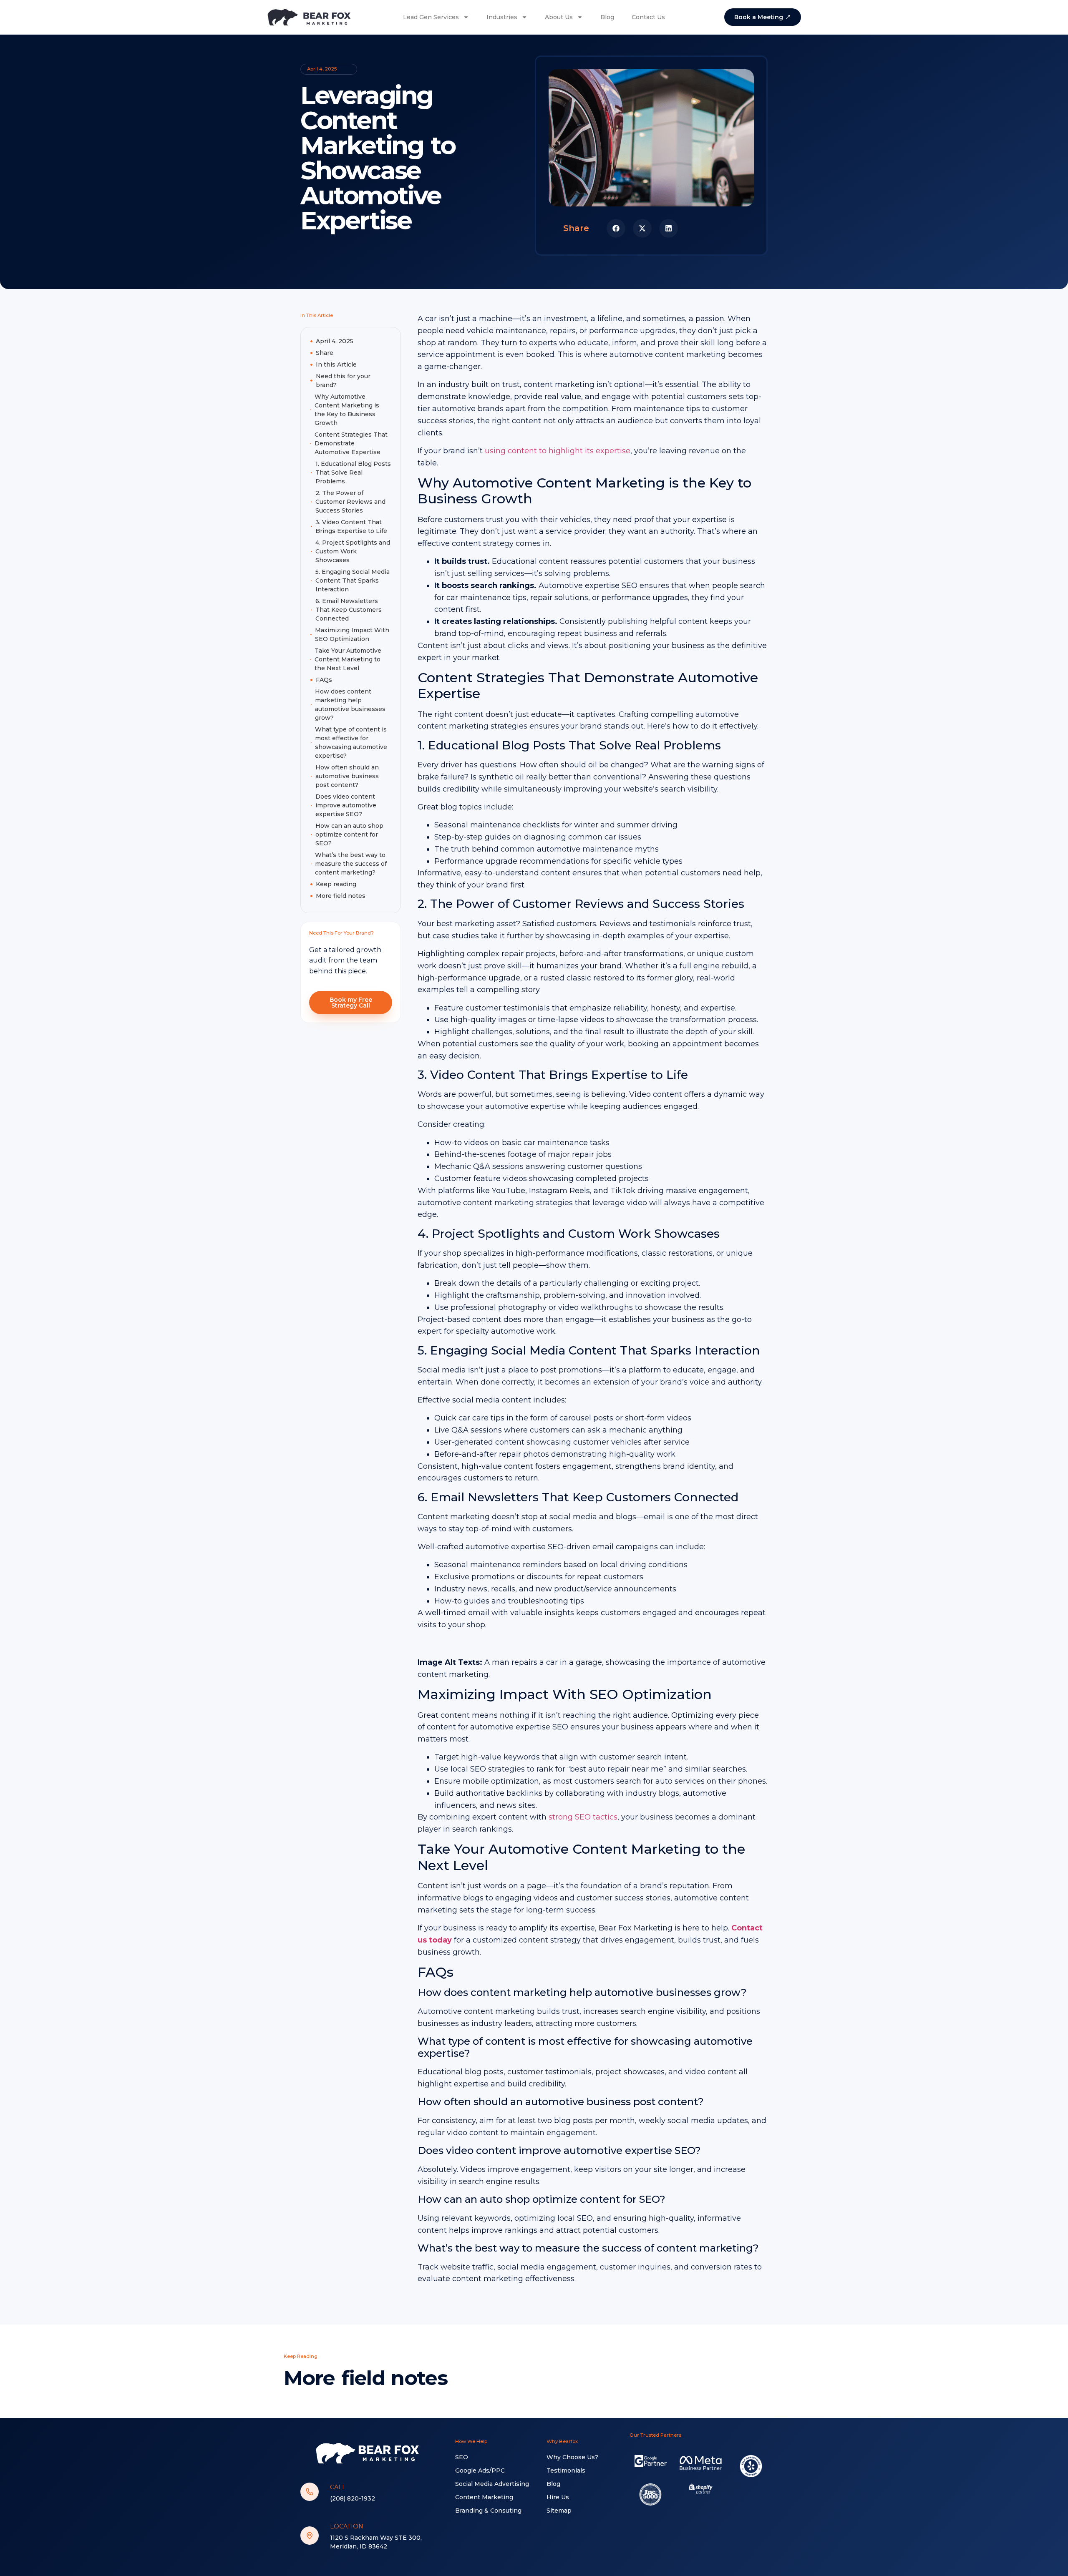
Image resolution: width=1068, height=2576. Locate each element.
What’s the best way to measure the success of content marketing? (351, 864)
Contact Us (648, 17)
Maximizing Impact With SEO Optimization (352, 635)
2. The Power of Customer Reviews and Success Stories (350, 502)
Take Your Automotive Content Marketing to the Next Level (348, 659)
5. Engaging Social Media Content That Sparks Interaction (353, 581)
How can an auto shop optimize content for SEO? (349, 834)
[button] (616, 228)
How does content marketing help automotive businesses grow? (350, 705)
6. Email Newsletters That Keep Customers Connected (349, 610)
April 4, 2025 (335, 341)
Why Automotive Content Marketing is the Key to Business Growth (347, 410)
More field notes (341, 896)
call (338, 2487)
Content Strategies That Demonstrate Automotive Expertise (351, 443)
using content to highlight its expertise (558, 451)
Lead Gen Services (431, 17)
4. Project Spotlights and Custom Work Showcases (353, 551)
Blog (607, 17)
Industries (502, 17)
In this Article (336, 364)
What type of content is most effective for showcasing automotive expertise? (351, 743)
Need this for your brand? (343, 381)
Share (325, 353)
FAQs (324, 680)
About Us (559, 17)
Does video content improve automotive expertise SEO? (346, 805)
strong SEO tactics (583, 1817)
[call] (310, 2492)
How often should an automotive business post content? (347, 776)
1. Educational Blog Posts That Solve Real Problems (353, 472)
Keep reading (336, 884)
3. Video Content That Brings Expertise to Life (351, 527)
